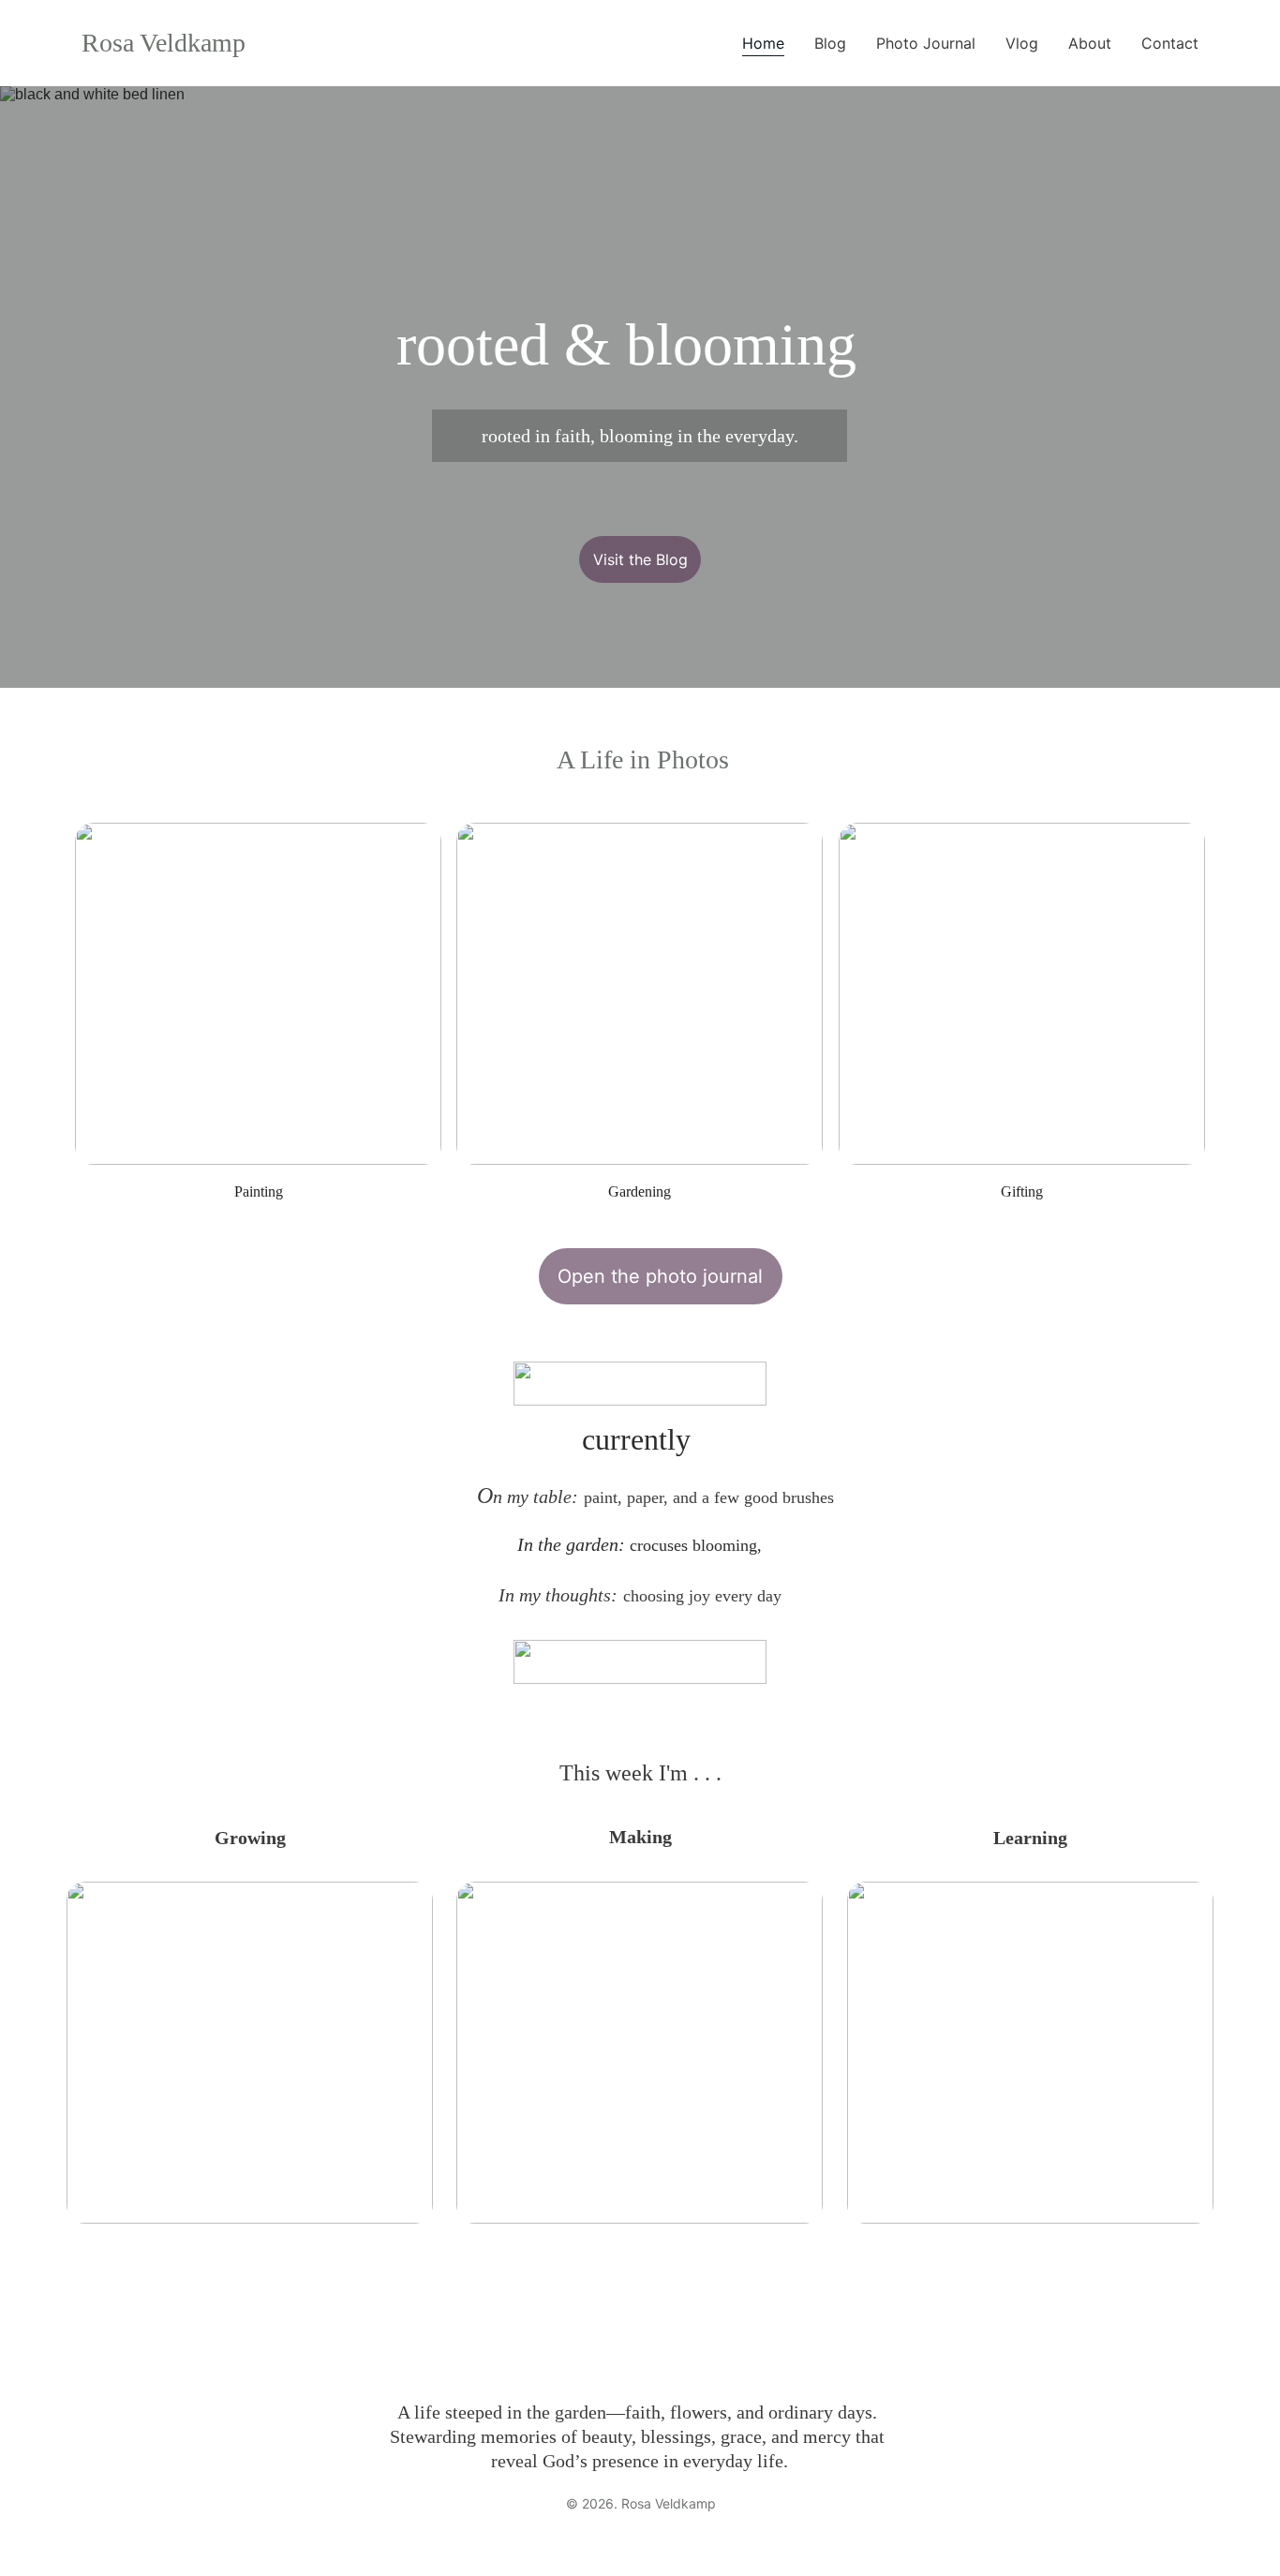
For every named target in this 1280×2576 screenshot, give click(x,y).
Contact (1170, 43)
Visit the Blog (640, 559)
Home (763, 43)
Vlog (1022, 43)
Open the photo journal (660, 1276)
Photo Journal (926, 43)
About (1090, 43)
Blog (830, 43)
